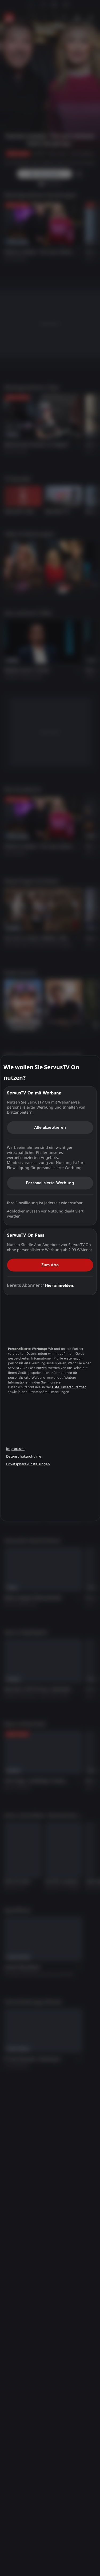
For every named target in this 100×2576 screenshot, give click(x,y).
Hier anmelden (59, 1285)
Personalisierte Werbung (50, 1183)
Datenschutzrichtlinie (24, 1457)
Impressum (15, 1449)
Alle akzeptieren (50, 1127)
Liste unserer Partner (69, 1387)
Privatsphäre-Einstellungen (28, 1464)
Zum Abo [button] (50, 1265)
